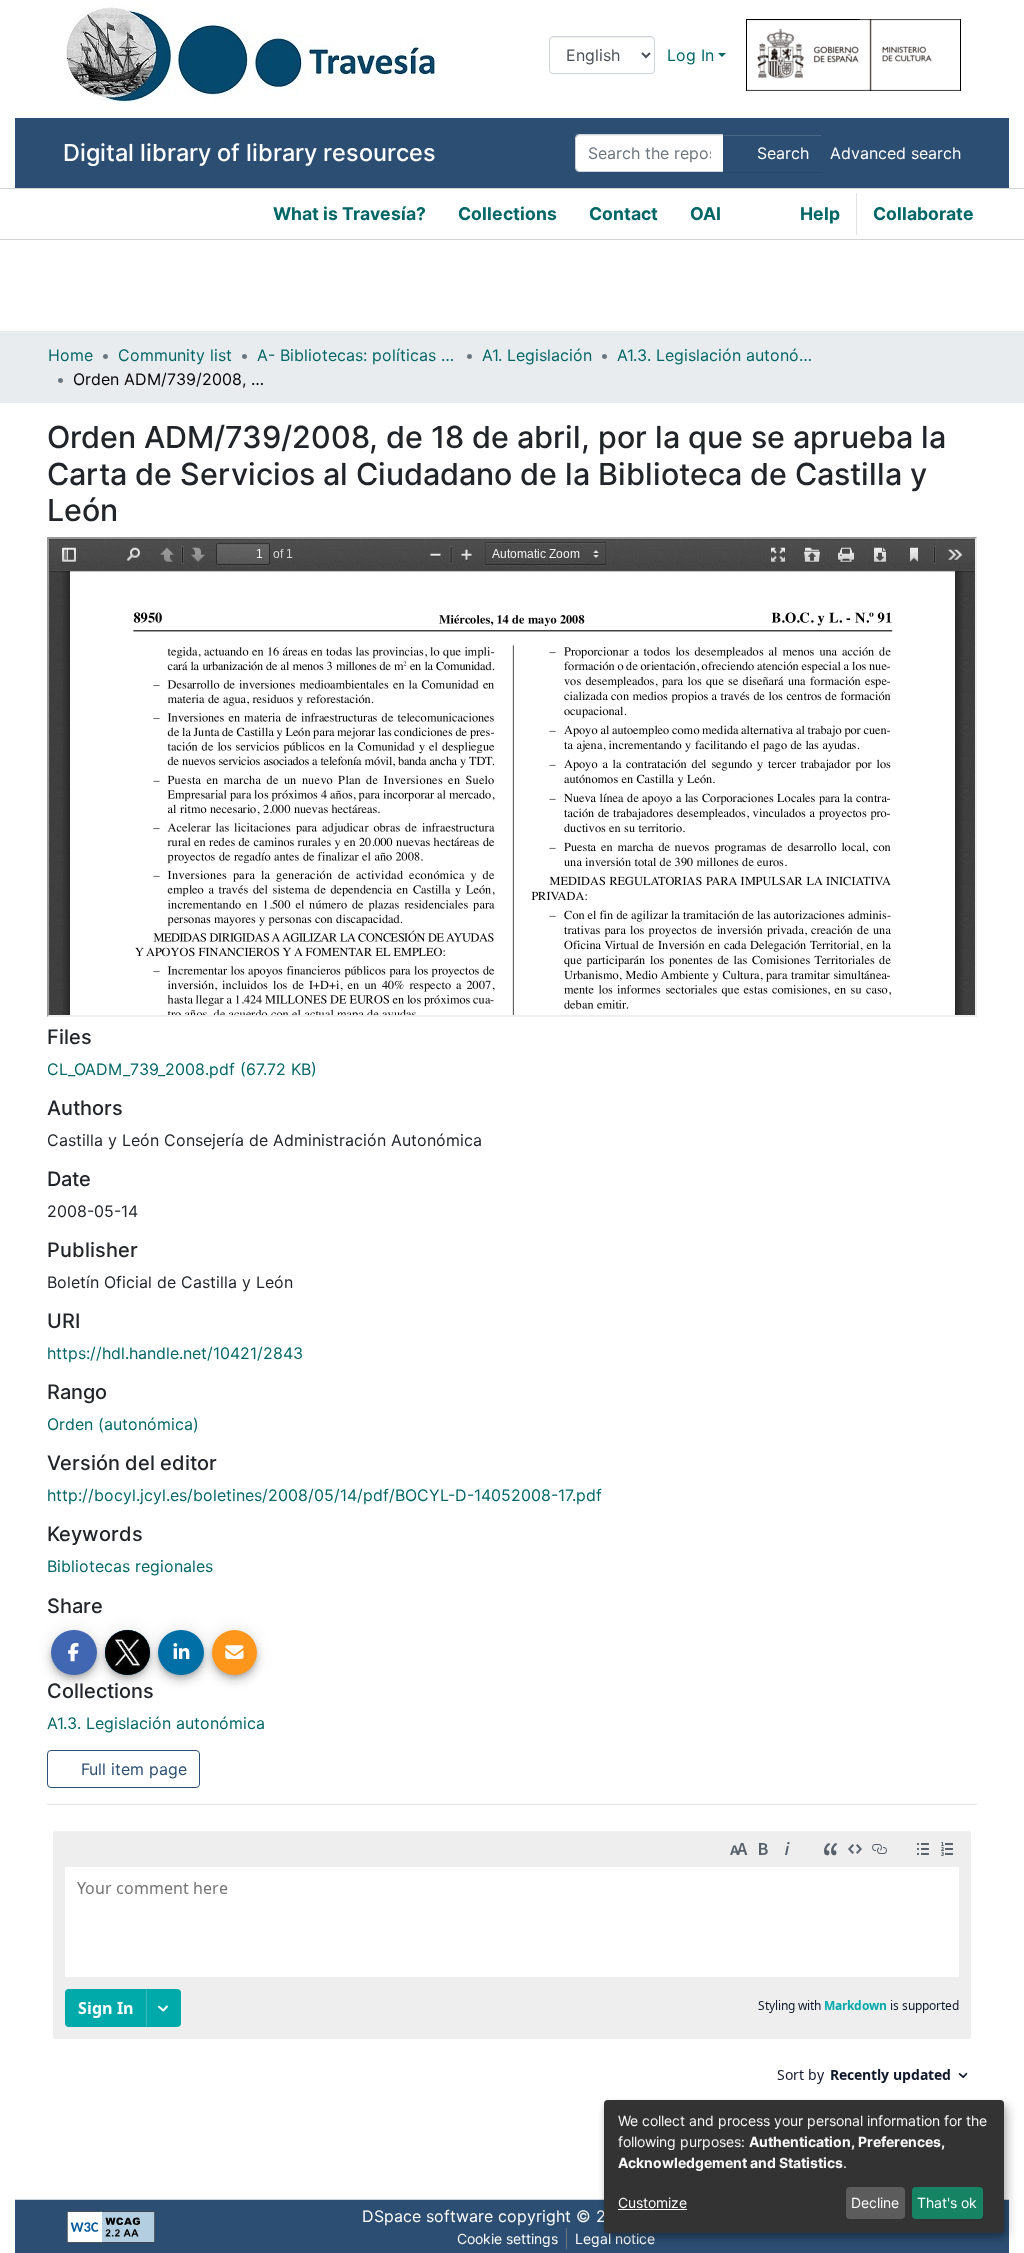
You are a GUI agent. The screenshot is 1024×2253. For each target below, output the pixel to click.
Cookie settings (507, 2238)
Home (70, 355)
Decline (875, 2202)
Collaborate (923, 213)
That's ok (947, 2202)
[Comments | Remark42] (512, 1995)
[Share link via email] (235, 1653)
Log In (690, 55)
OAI (705, 213)
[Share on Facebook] (74, 1653)
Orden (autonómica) (123, 1424)
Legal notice (615, 2238)
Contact (623, 213)
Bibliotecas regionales (130, 1566)
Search (780, 153)
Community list (175, 355)
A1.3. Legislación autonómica (717, 355)
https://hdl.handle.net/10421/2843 (175, 1353)
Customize (652, 2202)
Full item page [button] (131, 1769)
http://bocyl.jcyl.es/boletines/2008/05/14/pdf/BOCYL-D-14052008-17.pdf (324, 1495)
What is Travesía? (349, 213)
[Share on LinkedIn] (181, 1653)
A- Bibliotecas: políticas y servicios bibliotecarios (357, 355)
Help (820, 213)
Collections (507, 213)
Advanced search (895, 153)
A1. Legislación (537, 355)
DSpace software (427, 2216)
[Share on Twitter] (128, 1653)
